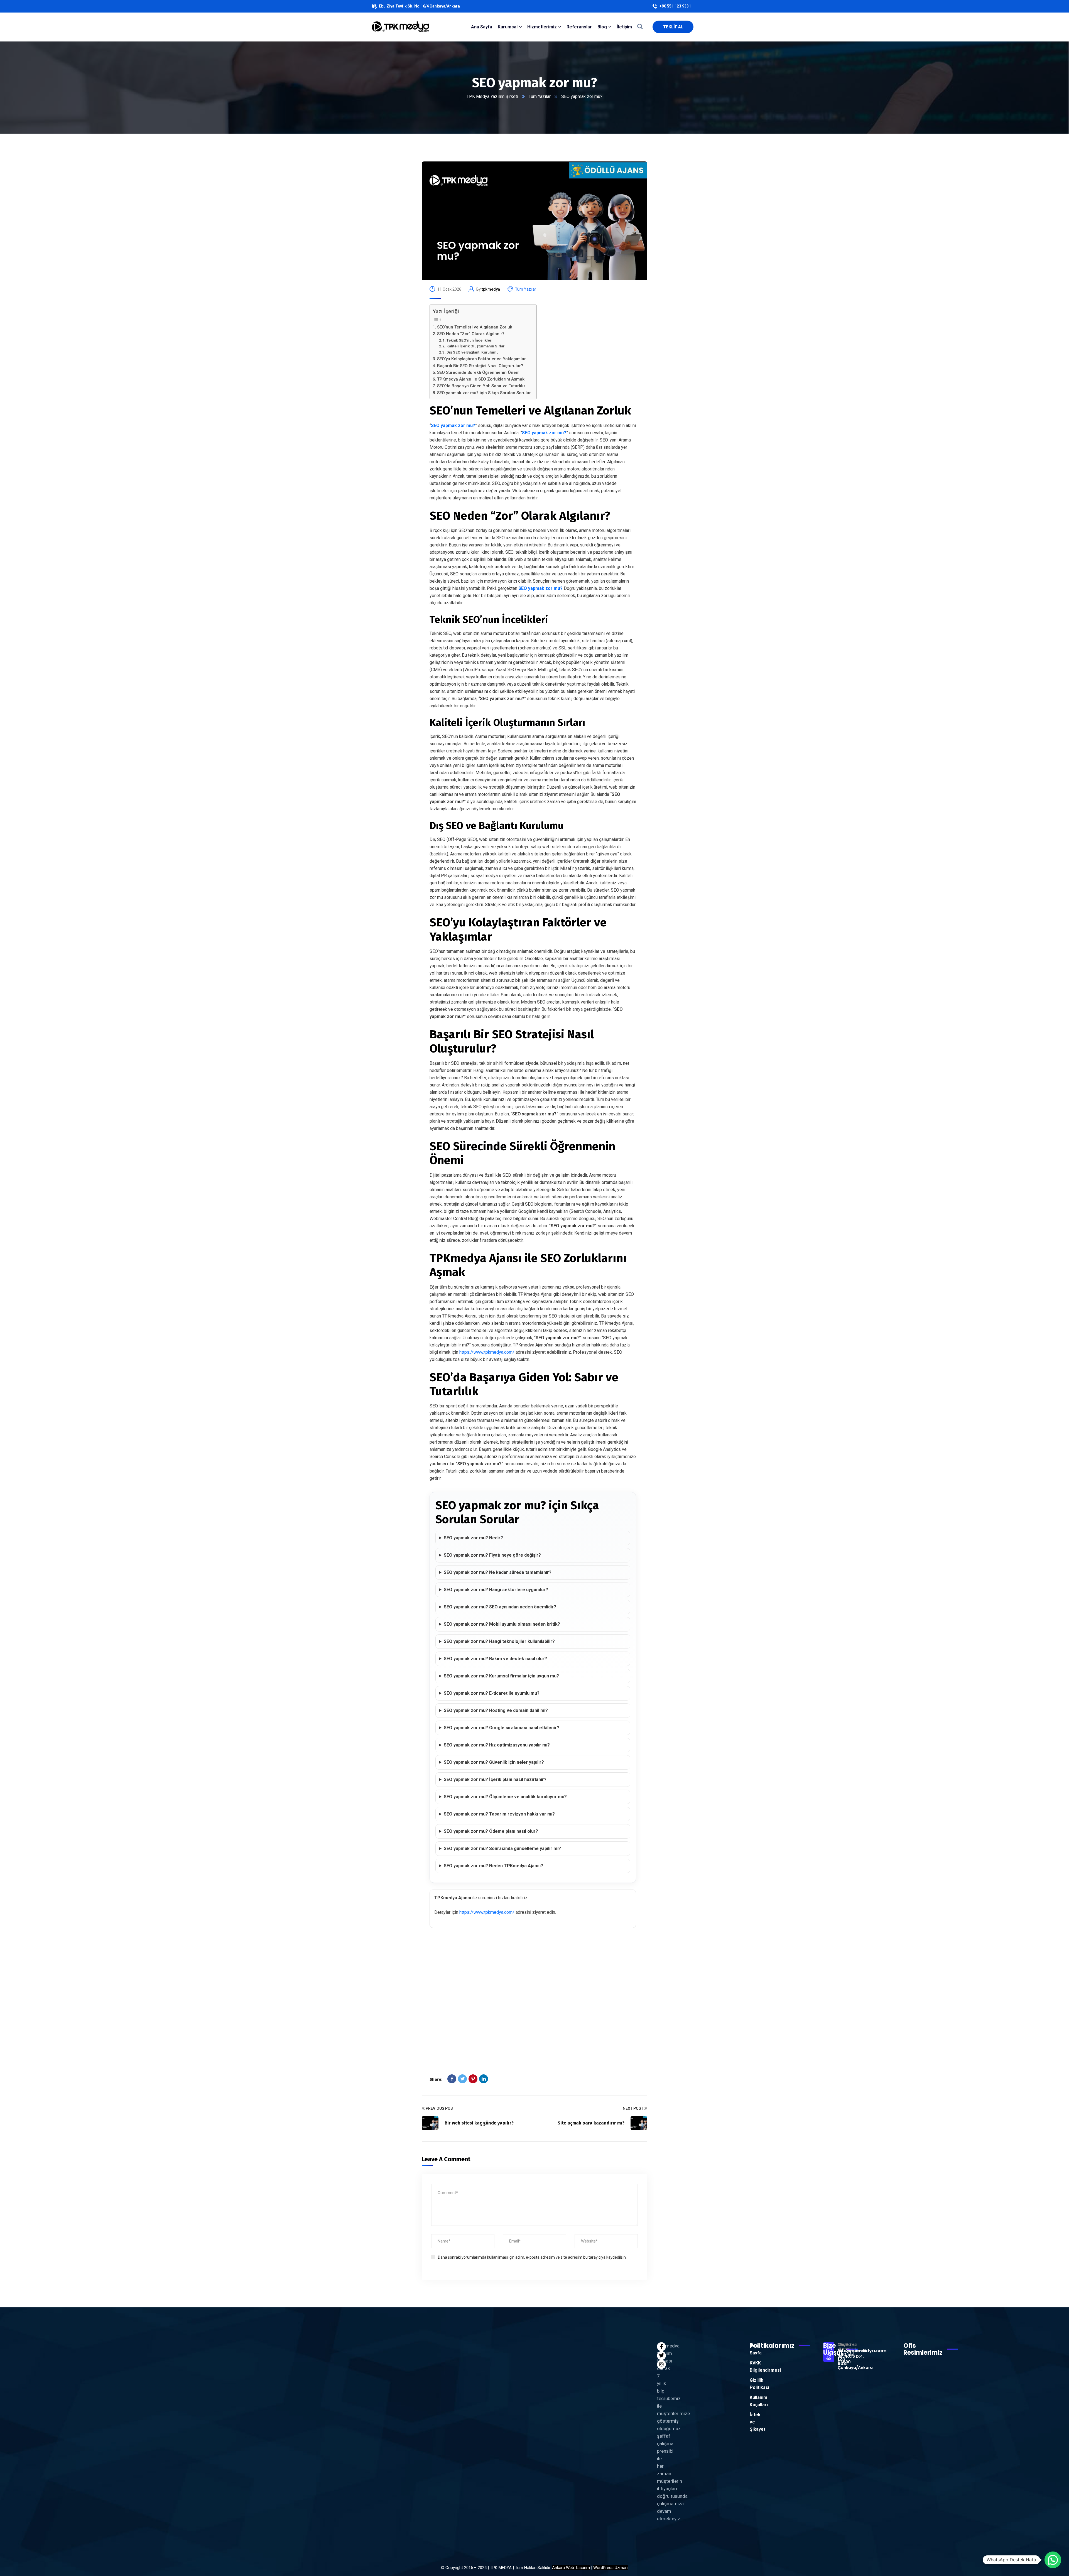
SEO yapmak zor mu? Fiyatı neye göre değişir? (492, 1555)
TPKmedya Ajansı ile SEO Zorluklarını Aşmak (481, 379)
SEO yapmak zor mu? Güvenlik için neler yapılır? (494, 1762)
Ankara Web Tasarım (571, 2568)
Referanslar (579, 27)
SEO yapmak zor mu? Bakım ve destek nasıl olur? (495, 1659)
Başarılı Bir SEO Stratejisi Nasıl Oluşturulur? (480, 366)
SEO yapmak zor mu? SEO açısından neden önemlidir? (500, 1607)
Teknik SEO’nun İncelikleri (469, 340)
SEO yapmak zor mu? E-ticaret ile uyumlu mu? (492, 1693)
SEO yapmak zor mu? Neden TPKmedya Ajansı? (493, 1866)
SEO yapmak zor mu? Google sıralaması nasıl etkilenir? (502, 1728)
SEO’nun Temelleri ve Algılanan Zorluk (475, 327)
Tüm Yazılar (540, 96)
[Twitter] (462, 2079)
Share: (436, 2079)
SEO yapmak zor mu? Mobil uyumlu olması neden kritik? (502, 1624)
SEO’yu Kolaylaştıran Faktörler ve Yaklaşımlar (481, 359)
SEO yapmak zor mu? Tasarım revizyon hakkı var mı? (499, 1814)
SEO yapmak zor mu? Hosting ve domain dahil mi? (496, 1710)
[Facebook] (452, 2079)
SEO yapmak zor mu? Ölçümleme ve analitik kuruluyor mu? (505, 1797)
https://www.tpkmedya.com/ (487, 1352)
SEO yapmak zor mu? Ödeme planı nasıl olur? (491, 1831)
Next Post (633, 2108)
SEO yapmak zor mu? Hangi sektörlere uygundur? (496, 1590)
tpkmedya (491, 289)
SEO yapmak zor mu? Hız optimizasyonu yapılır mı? (497, 1745)
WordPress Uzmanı (611, 2568)
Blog (602, 27)
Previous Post (440, 2108)
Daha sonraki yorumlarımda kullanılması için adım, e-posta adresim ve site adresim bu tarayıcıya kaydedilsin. (532, 2257)
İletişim (624, 27)
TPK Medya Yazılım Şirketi (492, 96)
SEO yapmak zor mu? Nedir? (473, 1538)
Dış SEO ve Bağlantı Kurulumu (473, 352)
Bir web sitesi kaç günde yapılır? (479, 2123)
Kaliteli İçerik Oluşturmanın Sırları (476, 346)
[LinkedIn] (484, 2079)
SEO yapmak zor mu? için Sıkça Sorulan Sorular (484, 393)
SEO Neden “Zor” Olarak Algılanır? (471, 334)
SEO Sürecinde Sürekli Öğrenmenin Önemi (479, 372)
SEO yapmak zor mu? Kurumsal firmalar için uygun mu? (501, 1676)
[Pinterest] (473, 2079)
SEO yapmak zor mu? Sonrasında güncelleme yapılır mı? (502, 1848)
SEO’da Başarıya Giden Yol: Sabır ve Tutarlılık (481, 386)
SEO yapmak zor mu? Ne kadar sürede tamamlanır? (498, 1572)
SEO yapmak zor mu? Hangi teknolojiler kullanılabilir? (499, 1641)
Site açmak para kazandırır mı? (591, 2123)
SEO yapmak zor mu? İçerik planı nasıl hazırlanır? (495, 1779)
